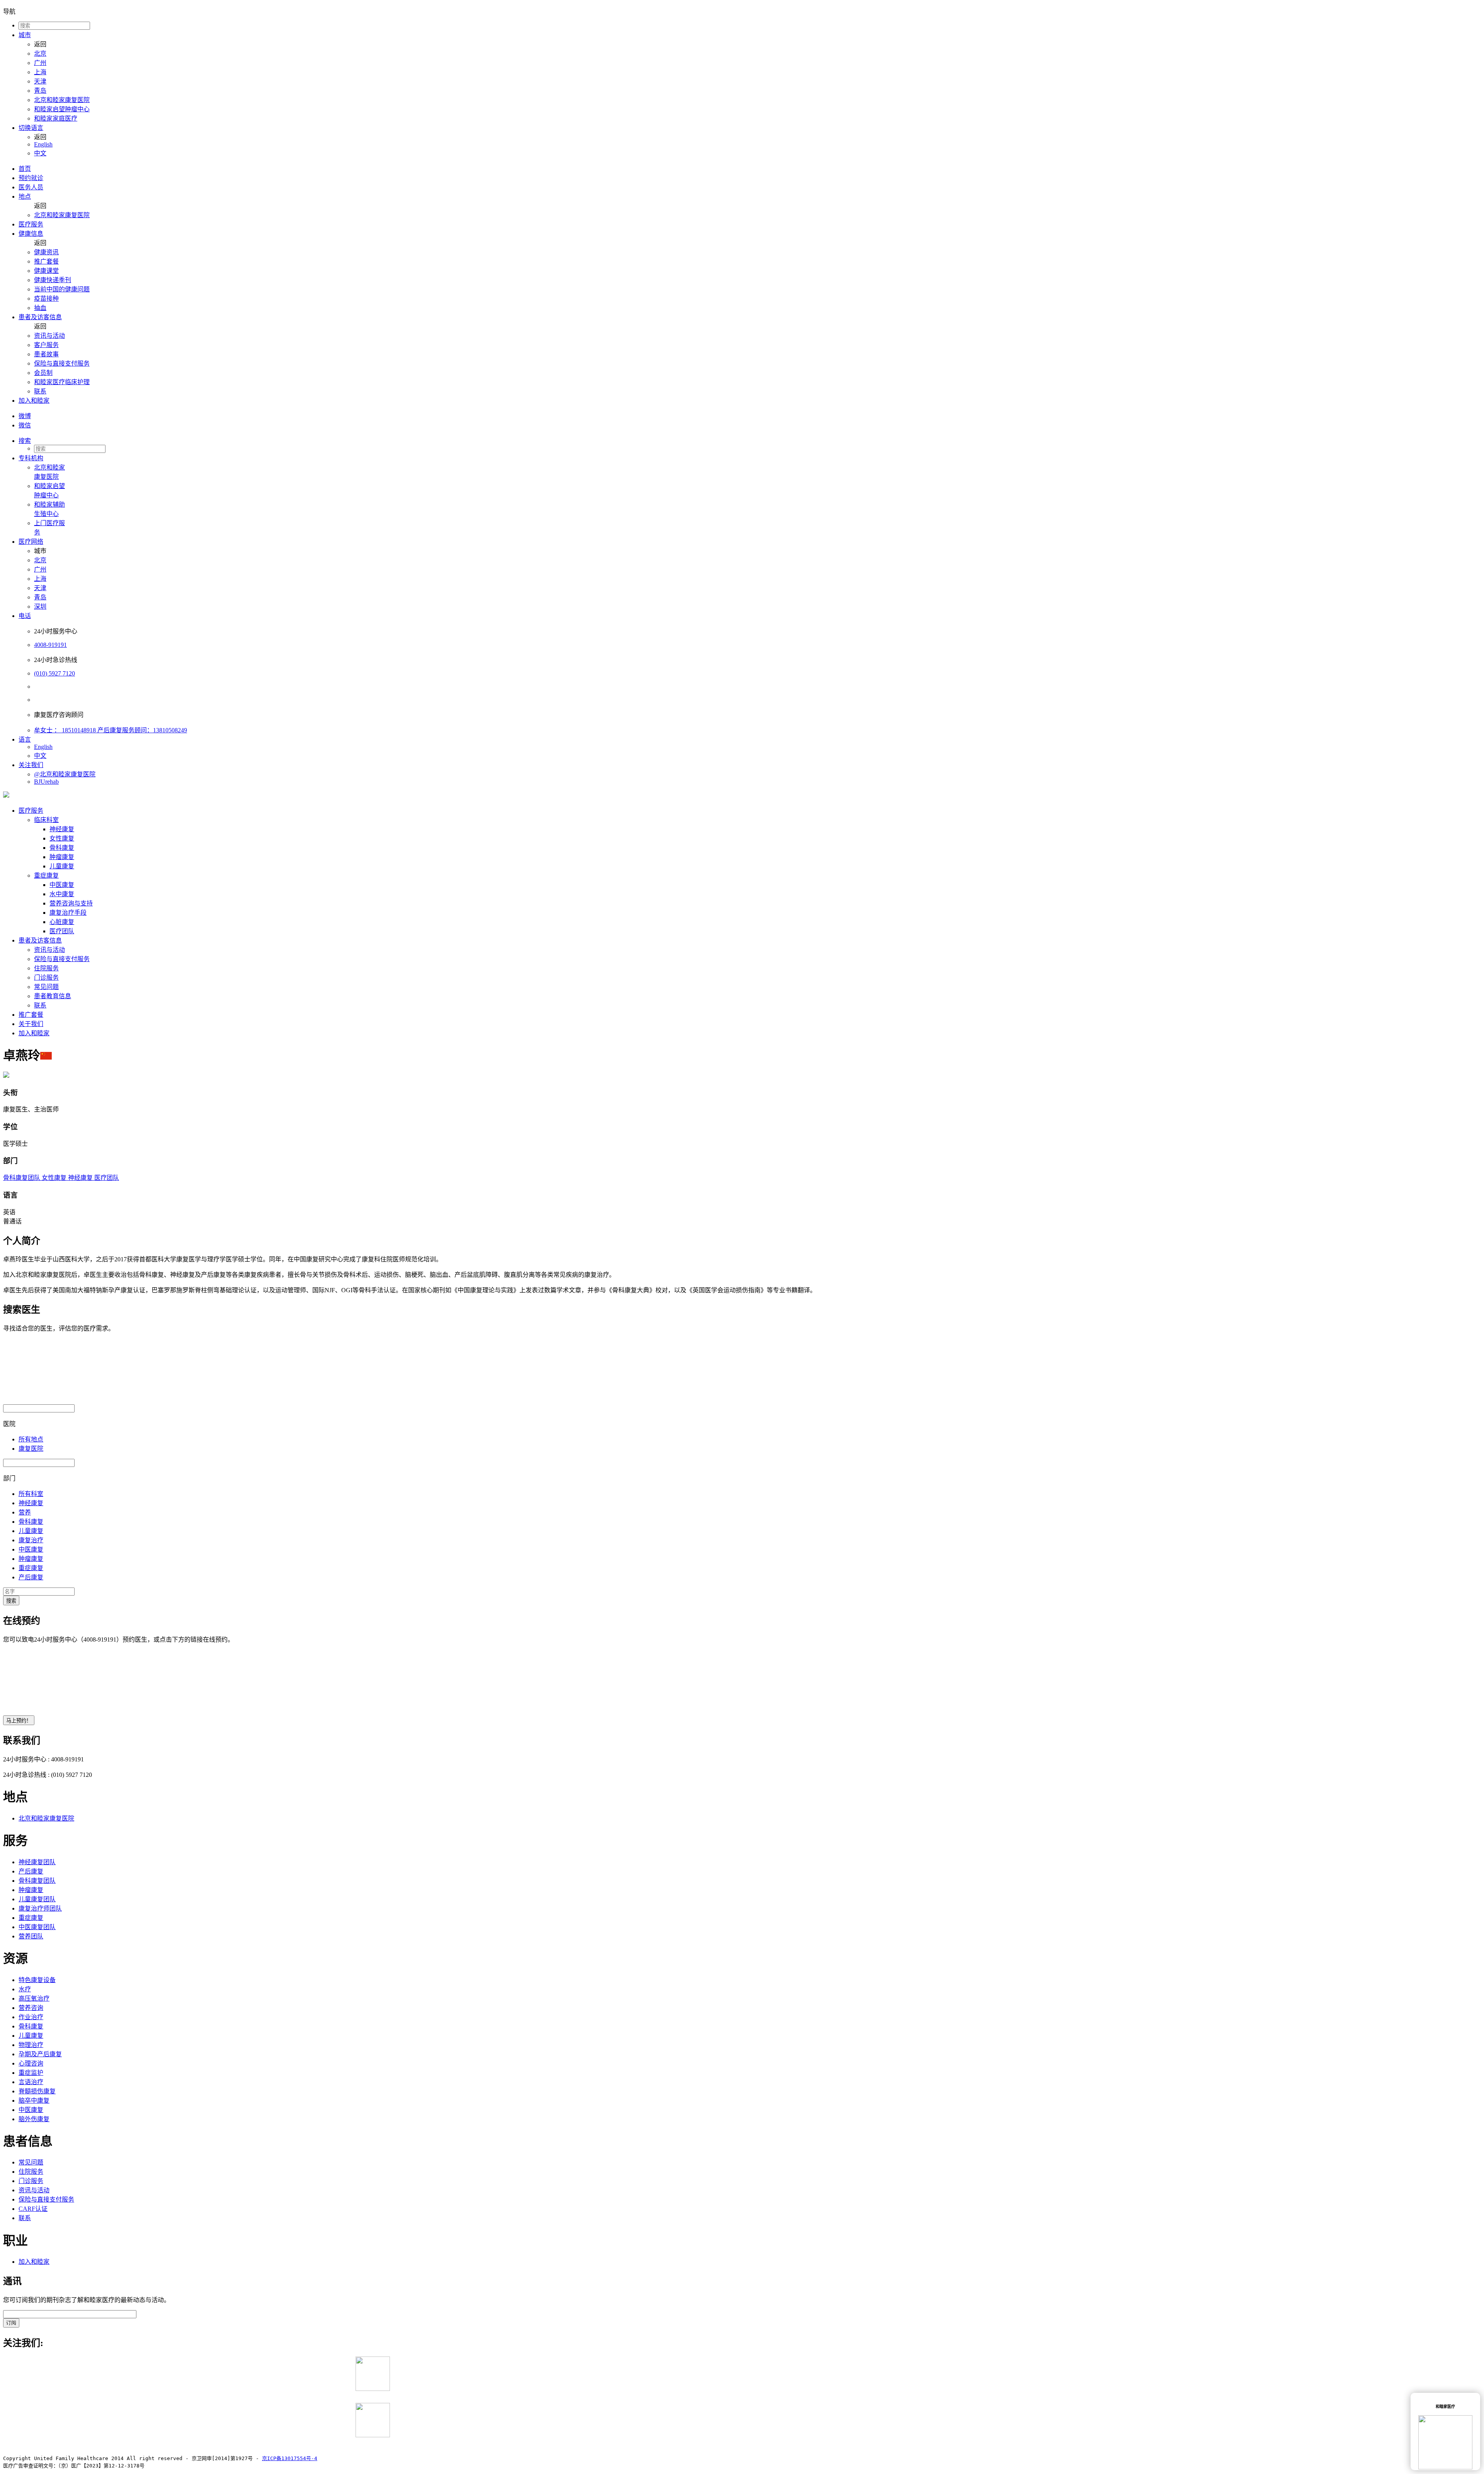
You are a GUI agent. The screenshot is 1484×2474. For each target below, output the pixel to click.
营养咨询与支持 (71, 903)
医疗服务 (31, 224)
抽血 (40, 308)
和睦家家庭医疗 (56, 118)
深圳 (40, 607)
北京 (40, 54)
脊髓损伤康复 (37, 2091)
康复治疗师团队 (40, 1908)
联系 (40, 391)
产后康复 (31, 1577)
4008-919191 (50, 645)
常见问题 (46, 987)
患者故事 (46, 354)
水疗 (25, 1989)
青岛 (40, 91)
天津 (40, 81)
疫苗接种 (46, 299)
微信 (25, 425)
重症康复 (46, 875)
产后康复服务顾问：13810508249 (142, 730)
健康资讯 (46, 252)
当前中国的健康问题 (62, 289)
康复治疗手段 (68, 913)
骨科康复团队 (22, 1178)
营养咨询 (31, 2008)
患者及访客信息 (40, 317)
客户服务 (46, 345)
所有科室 (31, 1494)
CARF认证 (33, 2209)
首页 (25, 169)
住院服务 (46, 968)
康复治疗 (31, 1540)
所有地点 (31, 1439)
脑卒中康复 (34, 2101)
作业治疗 (31, 2017)
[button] (750, 440)
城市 (25, 35)
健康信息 (31, 234)
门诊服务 (46, 978)
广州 (40, 63)
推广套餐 (46, 261)
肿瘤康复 (62, 857)
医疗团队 (62, 931)
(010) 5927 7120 (54, 673)
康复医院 (31, 1449)
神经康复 (62, 829)
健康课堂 (46, 271)
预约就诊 (31, 178)
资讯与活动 (49, 336)
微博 (25, 416)
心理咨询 (31, 2063)
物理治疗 (31, 2045)
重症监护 (31, 2073)
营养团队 (31, 1936)
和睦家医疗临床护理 (62, 382)
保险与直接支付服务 (62, 363)
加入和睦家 (34, 401)
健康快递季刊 (53, 280)
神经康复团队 (37, 1862)
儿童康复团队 (37, 1899)
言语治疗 (31, 2082)
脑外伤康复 (34, 2119)
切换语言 (31, 128)
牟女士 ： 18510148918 (66, 730)
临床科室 (46, 820)
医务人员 (31, 187)
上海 (40, 72)
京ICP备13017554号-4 (290, 2458)
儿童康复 (62, 866)
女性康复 (62, 838)
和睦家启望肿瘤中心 (62, 109)
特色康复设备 (37, 1980)
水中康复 (62, 894)
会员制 (43, 373)
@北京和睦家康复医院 (65, 774)
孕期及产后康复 (40, 2054)
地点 (25, 197)
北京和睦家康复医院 (62, 100)
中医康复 (62, 885)
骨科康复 (62, 848)
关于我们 (31, 1024)
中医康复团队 (37, 1927)
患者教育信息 (53, 996)
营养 (25, 1512)
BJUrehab (46, 782)
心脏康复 (62, 922)
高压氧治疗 (34, 1998)
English (43, 144)
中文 (40, 153)
